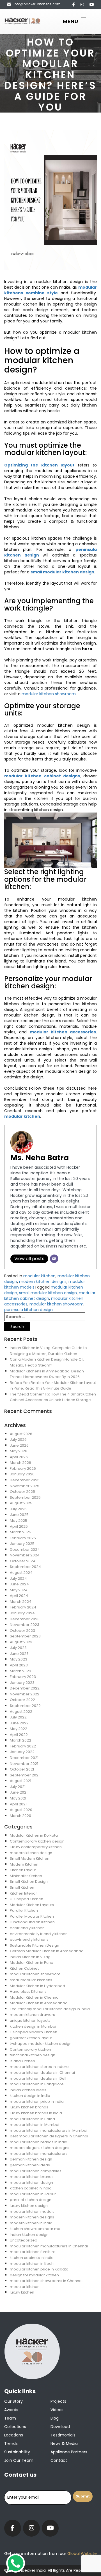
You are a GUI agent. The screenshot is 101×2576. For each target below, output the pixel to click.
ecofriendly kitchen (27, 1928)
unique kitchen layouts (30, 2020)
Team (10, 2418)
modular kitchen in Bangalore (37, 2084)
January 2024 (22, 1613)
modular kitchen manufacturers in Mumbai (49, 2130)
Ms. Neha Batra (40, 1158)
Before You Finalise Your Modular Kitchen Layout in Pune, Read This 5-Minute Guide (53, 1386)
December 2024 (25, 1550)
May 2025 (19, 1521)
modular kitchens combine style (50, 290)
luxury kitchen (22, 2292)
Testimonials (63, 2435)
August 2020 (21, 1810)
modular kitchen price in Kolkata (39, 2269)
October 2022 (22, 1700)
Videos (57, 2410)
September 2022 (25, 1706)
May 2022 (19, 1729)
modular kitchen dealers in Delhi (39, 2078)
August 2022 (21, 1712)
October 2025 (22, 1492)
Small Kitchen (22, 1887)
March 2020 (20, 1816)
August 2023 (21, 1642)
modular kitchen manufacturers (39, 2154)
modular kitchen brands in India (39, 2142)
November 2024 (25, 1555)
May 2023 (19, 1659)
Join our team (19, 2460)
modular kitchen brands (32, 2177)
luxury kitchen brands (29, 2107)
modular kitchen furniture (33, 2252)
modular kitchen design (31, 2183)
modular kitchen (39, 1276)
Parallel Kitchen (24, 1910)
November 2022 (25, 1694)
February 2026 (23, 1468)
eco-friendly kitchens (29, 1939)
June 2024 (19, 1584)
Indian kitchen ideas (28, 2090)
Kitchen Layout (23, 1870)
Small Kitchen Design (29, 1881)
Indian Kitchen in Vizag (30, 1957)
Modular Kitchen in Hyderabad (37, 1986)
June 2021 (19, 1792)
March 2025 (20, 1532)
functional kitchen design (33, 2055)
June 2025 (19, 1515)
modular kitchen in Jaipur (33, 2194)
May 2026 (19, 1451)
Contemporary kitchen (30, 2049)
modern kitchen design (31, 1853)
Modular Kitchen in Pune (32, 1963)
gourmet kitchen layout (31, 2038)
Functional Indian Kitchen (32, 1922)
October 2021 (22, 1769)
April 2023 (19, 1665)
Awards (11, 2410)
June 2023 (19, 1654)
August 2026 (21, 1434)
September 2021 (25, 1775)
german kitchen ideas (30, 2165)
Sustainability (17, 2452)
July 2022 (18, 1717)
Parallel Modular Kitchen (32, 1916)
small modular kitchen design (48, 1293)
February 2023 (23, 1677)
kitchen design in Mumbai (33, 2026)
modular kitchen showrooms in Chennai (46, 2281)
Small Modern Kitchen (30, 1858)
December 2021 (24, 1758)
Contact (59, 2460)
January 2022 (22, 1752)
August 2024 (21, 1573)
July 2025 (18, 1509)
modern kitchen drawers (32, 2015)
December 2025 (25, 1480)
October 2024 (23, 1561)
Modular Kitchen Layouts (32, 1905)
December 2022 (25, 1688)
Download (60, 2427)
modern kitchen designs (43, 1282)
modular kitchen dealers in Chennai (42, 2073)
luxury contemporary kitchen (36, 1847)
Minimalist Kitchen (26, 1876)
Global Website (82, 2553)
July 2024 (18, 1578)
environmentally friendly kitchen (39, 1934)
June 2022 (19, 1723)
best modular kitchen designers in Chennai (49, 2136)
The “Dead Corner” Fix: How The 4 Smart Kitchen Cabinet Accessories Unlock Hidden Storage (53, 1397)
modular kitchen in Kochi (32, 2264)
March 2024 (21, 1602)
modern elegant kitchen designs (40, 2148)
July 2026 (18, 1440)
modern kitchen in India (31, 2223)
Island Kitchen (22, 2061)
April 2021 (18, 1804)
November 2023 (25, 1625)
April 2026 (19, 1457)
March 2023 (20, 1671)
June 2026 (19, 1445)
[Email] (54, 1259)
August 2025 (21, 1503)
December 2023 (25, 1619)
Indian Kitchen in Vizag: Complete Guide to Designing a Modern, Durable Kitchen (48, 1351)
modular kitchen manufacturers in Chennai (49, 2246)
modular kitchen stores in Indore (39, 2067)
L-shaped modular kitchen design (41, 2044)
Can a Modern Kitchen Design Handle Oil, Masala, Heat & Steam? (47, 1362)
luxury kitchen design (29, 2206)
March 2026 (20, 1463)
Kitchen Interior (23, 1893)
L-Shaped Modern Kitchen (34, 2032)
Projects (58, 2401)
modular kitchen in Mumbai (35, 2125)
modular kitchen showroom (49, 694)
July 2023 (18, 1648)
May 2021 (18, 1798)
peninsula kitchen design (28, 1310)
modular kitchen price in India (37, 2102)
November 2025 (25, 1486)
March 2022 (20, 1740)
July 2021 (18, 1787)
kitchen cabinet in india (31, 2188)
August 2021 (20, 1781)
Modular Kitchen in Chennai (35, 1997)
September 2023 (25, 1636)
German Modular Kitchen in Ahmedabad (47, 1951)
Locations (14, 2435)
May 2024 (19, 1590)
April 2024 (19, 1596)
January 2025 (22, 1544)
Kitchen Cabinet (24, 1968)
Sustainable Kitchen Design (35, 1945)
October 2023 (22, 1631)
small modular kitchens (31, 1980)
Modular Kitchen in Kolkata (34, 1835)
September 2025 (25, 1497)
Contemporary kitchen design (37, 1841)
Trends (11, 2443)
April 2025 (19, 1526)
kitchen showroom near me (35, 2229)
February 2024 (23, 1607)
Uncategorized (24, 2240)
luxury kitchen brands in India (36, 2113)
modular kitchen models (32, 2212)
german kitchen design (31, 2159)
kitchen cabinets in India (32, 2258)
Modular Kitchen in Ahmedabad (39, 2003)
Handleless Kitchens (28, 1992)
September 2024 (25, 1567)
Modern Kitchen (24, 1864)
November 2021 (24, 1764)
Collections (15, 2427)
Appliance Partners (69, 2452)
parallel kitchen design (31, 2200)
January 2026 (22, 1474)
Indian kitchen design (29, 2235)
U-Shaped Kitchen (27, 1899)
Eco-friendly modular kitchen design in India (50, 2009)
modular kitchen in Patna (32, 2119)
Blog (55, 2418)
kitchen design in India (30, 2096)
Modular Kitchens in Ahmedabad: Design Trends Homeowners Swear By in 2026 (47, 1374)
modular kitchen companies (36, 2171)
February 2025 (23, 1538)
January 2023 (22, 1683)
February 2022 (23, 1746)
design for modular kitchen (34, 2275)
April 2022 (19, 1735)
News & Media (64, 2443)
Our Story (13, 2401)
